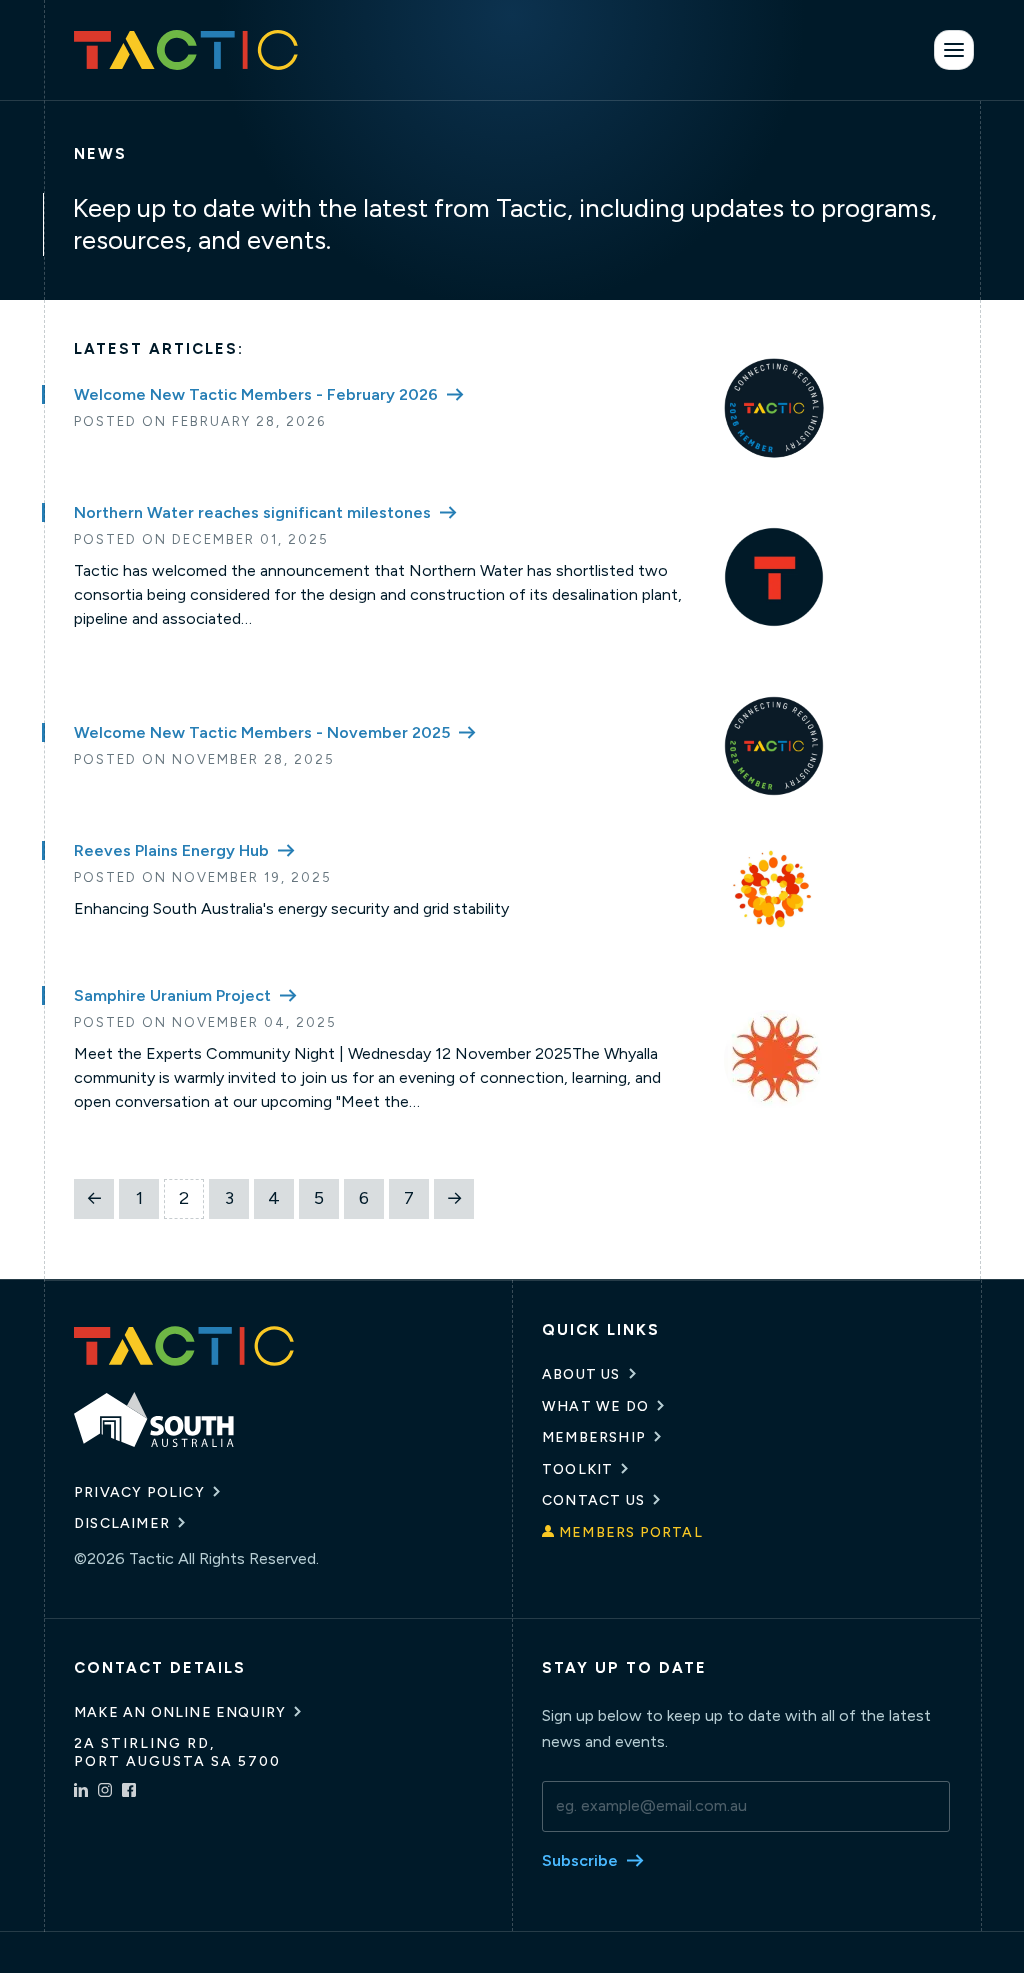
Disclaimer (122, 1523)
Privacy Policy (139, 1492)
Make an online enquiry (180, 1712)
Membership (594, 1437)
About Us (581, 1374)
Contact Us (593, 1500)
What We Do (595, 1406)
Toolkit (577, 1469)
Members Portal (631, 1532)
